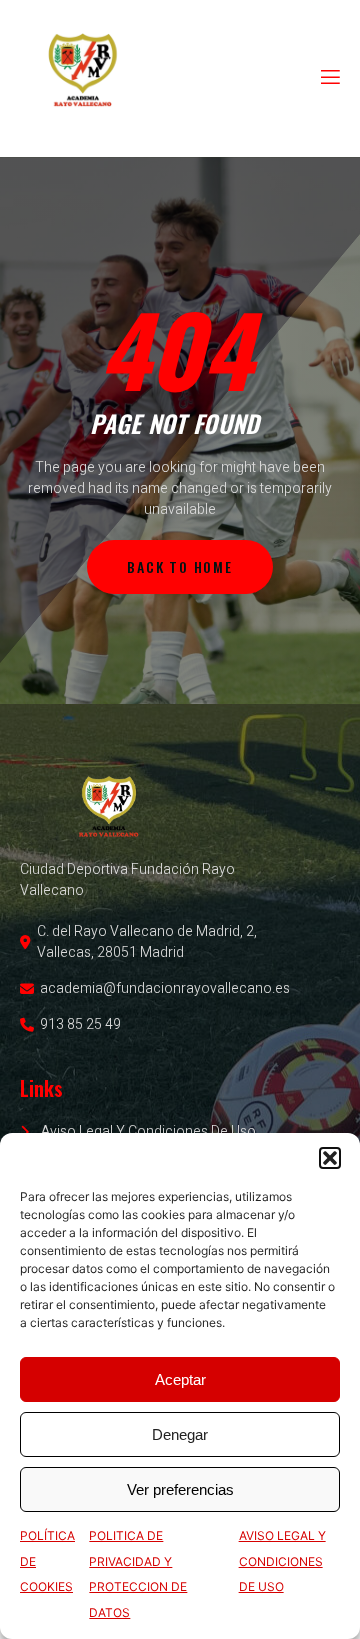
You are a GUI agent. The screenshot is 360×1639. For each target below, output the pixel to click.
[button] (330, 1158)
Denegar (180, 1434)
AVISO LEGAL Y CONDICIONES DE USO (282, 1561)
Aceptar (180, 1379)
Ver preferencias (180, 1489)
